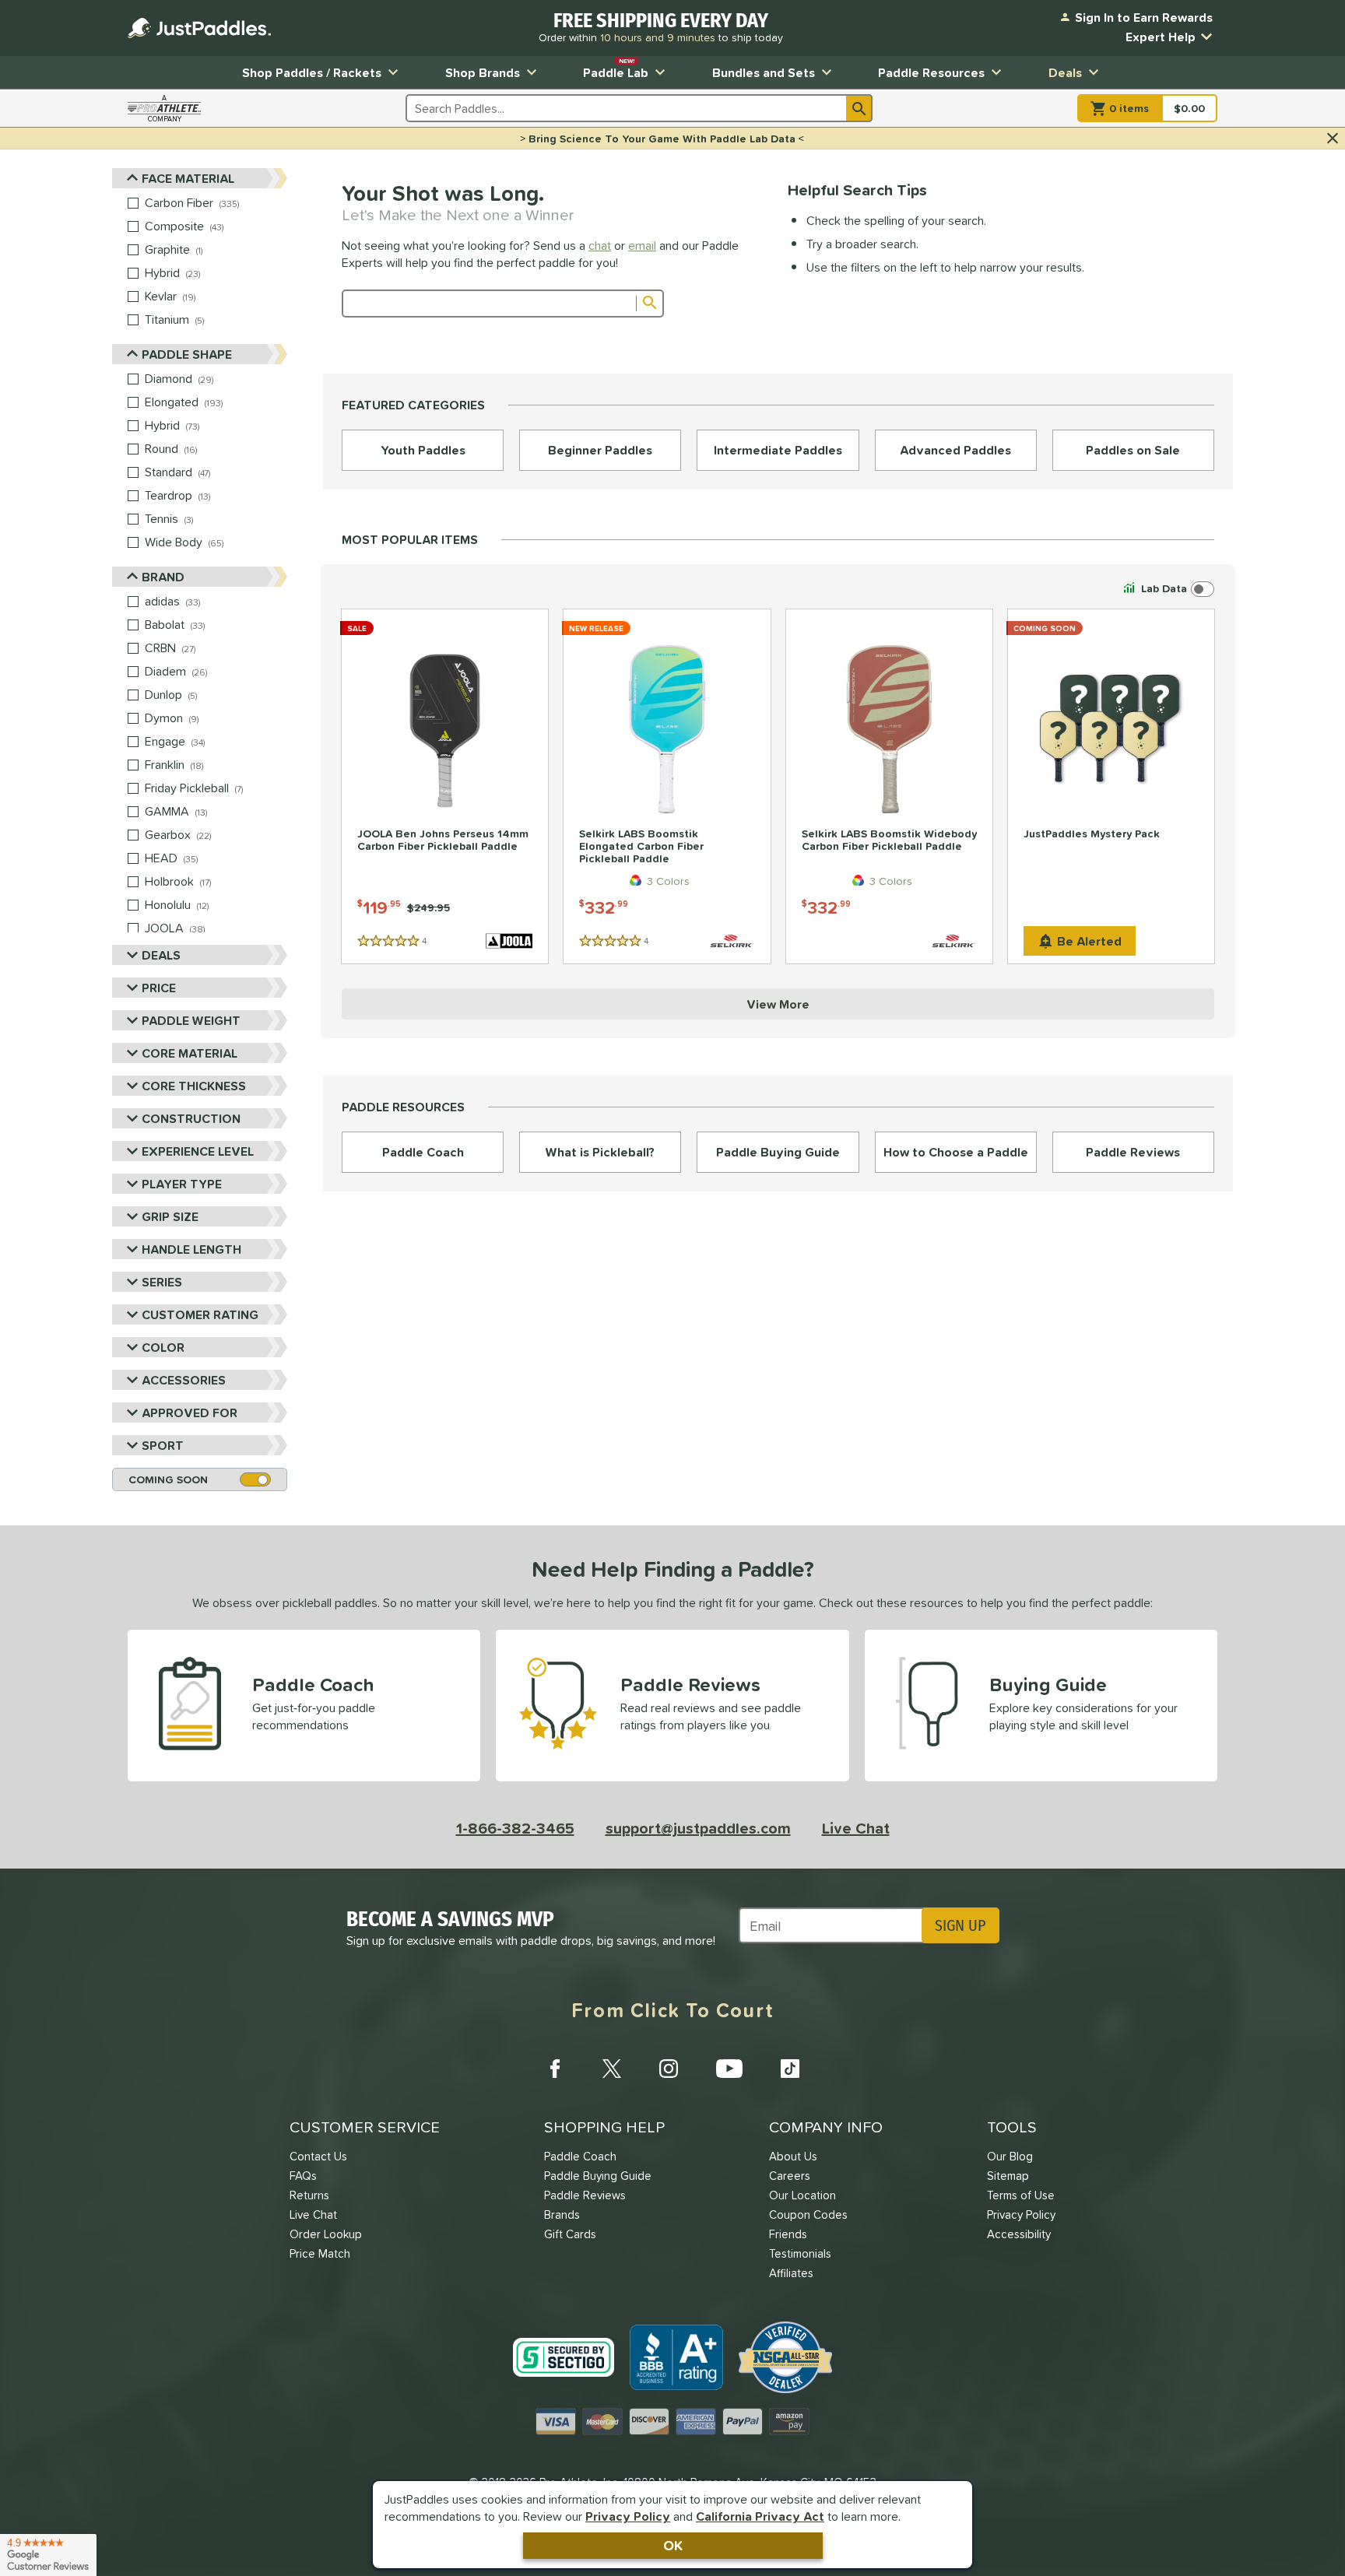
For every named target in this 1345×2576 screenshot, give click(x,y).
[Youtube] (729, 2069)
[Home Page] (199, 28)
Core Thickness (194, 1086)
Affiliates (791, 2273)
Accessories (184, 1380)
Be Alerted (1089, 941)
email (642, 245)
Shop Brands (483, 72)
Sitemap (1008, 2176)
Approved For (190, 1413)
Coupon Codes (808, 2215)
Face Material (188, 178)
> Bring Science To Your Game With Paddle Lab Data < (662, 139)
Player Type (182, 1184)
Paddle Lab (616, 69)
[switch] (1167, 589)
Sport (163, 1445)
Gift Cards (570, 2234)
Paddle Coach (580, 2156)
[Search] (859, 108)
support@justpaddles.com (698, 1828)
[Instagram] (669, 2069)
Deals (1065, 72)
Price (159, 988)
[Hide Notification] (1333, 139)
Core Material (190, 1053)
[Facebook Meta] (555, 2069)
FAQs (303, 2176)
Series (162, 1282)
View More (778, 1004)
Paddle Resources (931, 72)
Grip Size (170, 1216)
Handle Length (191, 1249)
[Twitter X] (612, 2069)
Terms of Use (1021, 2195)
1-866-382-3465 (515, 1828)
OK (673, 2545)
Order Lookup (326, 2234)
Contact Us (318, 2156)
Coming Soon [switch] (168, 1479)
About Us (793, 2156)
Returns (309, 2195)
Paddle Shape (187, 354)
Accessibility (1019, 2234)
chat (600, 245)
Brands (562, 2215)
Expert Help (1161, 37)
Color (163, 1347)
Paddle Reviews (585, 2195)
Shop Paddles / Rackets (312, 72)
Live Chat (856, 1828)
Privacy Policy (628, 2516)
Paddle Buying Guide (598, 2176)
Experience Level (198, 1151)
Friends (788, 2234)
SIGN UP (960, 1925)
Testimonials (800, 2253)
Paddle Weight (191, 1020)
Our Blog (1010, 2156)
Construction (191, 1118)
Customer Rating (200, 1314)
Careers (790, 2176)
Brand (163, 577)
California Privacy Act (760, 2516)
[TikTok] (790, 2069)
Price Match (320, 2253)
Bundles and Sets (764, 72)
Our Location (802, 2195)
